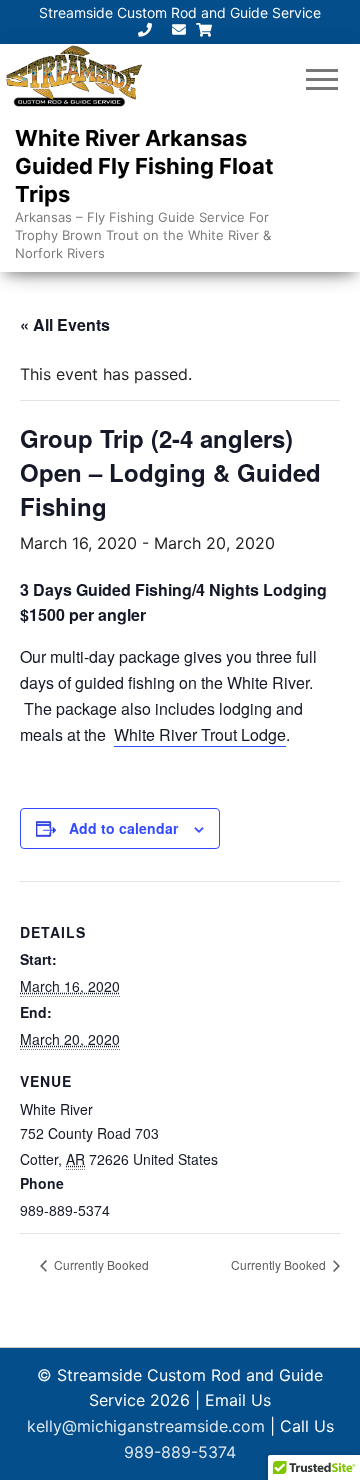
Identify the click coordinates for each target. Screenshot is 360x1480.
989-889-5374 (180, 1452)
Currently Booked (100, 1264)
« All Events (65, 324)
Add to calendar (123, 828)
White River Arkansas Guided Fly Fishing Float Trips (144, 166)
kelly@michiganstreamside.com (148, 1426)
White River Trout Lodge (200, 734)
